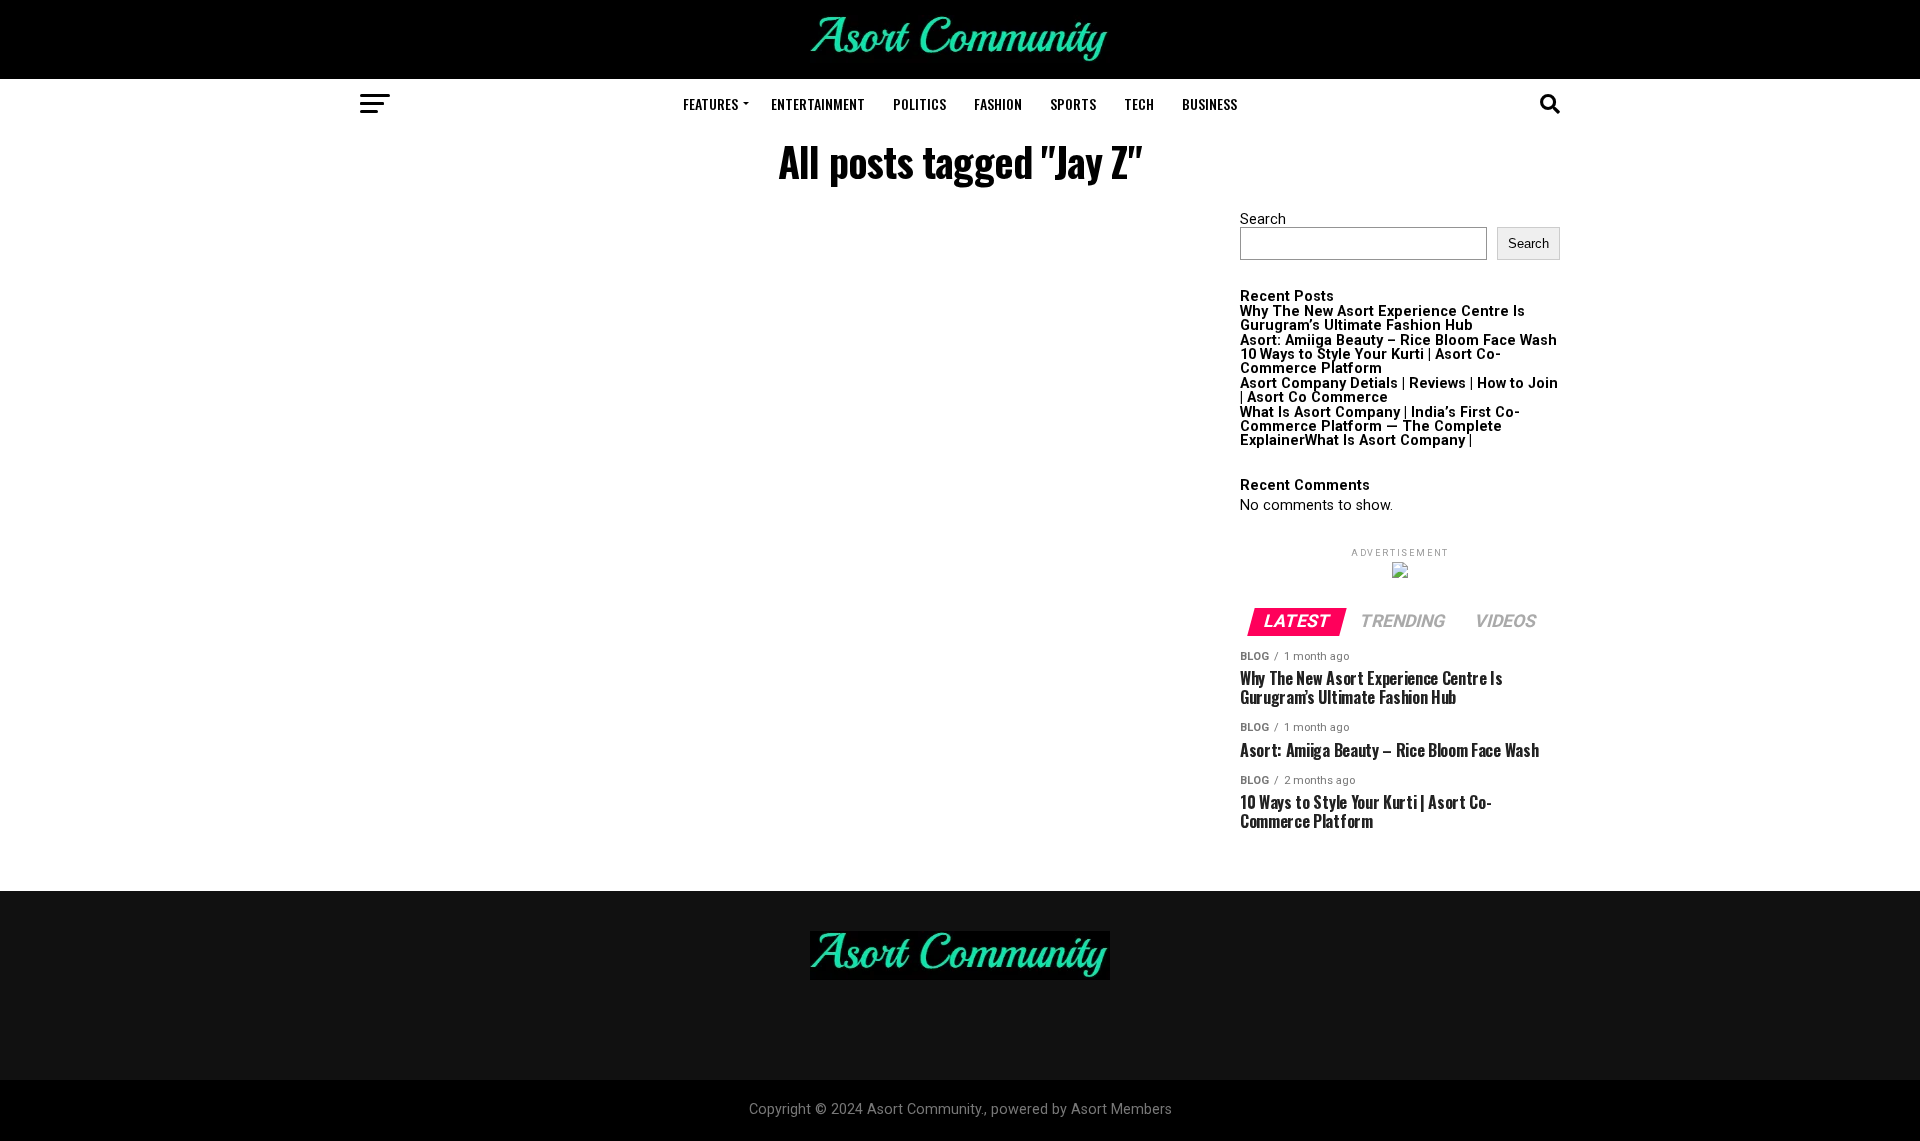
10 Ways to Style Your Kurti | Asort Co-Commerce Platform (1370, 361)
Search (1263, 219)
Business (1209, 103)
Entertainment (818, 103)
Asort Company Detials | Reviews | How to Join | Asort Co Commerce (1399, 390)
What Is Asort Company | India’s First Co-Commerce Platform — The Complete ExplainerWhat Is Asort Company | (1380, 427)
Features (710, 103)
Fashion (998, 103)
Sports (1073, 103)
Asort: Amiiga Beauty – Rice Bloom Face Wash (1398, 340)
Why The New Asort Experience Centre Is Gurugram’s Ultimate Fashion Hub (1382, 318)
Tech (1139, 103)
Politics (919, 103)
